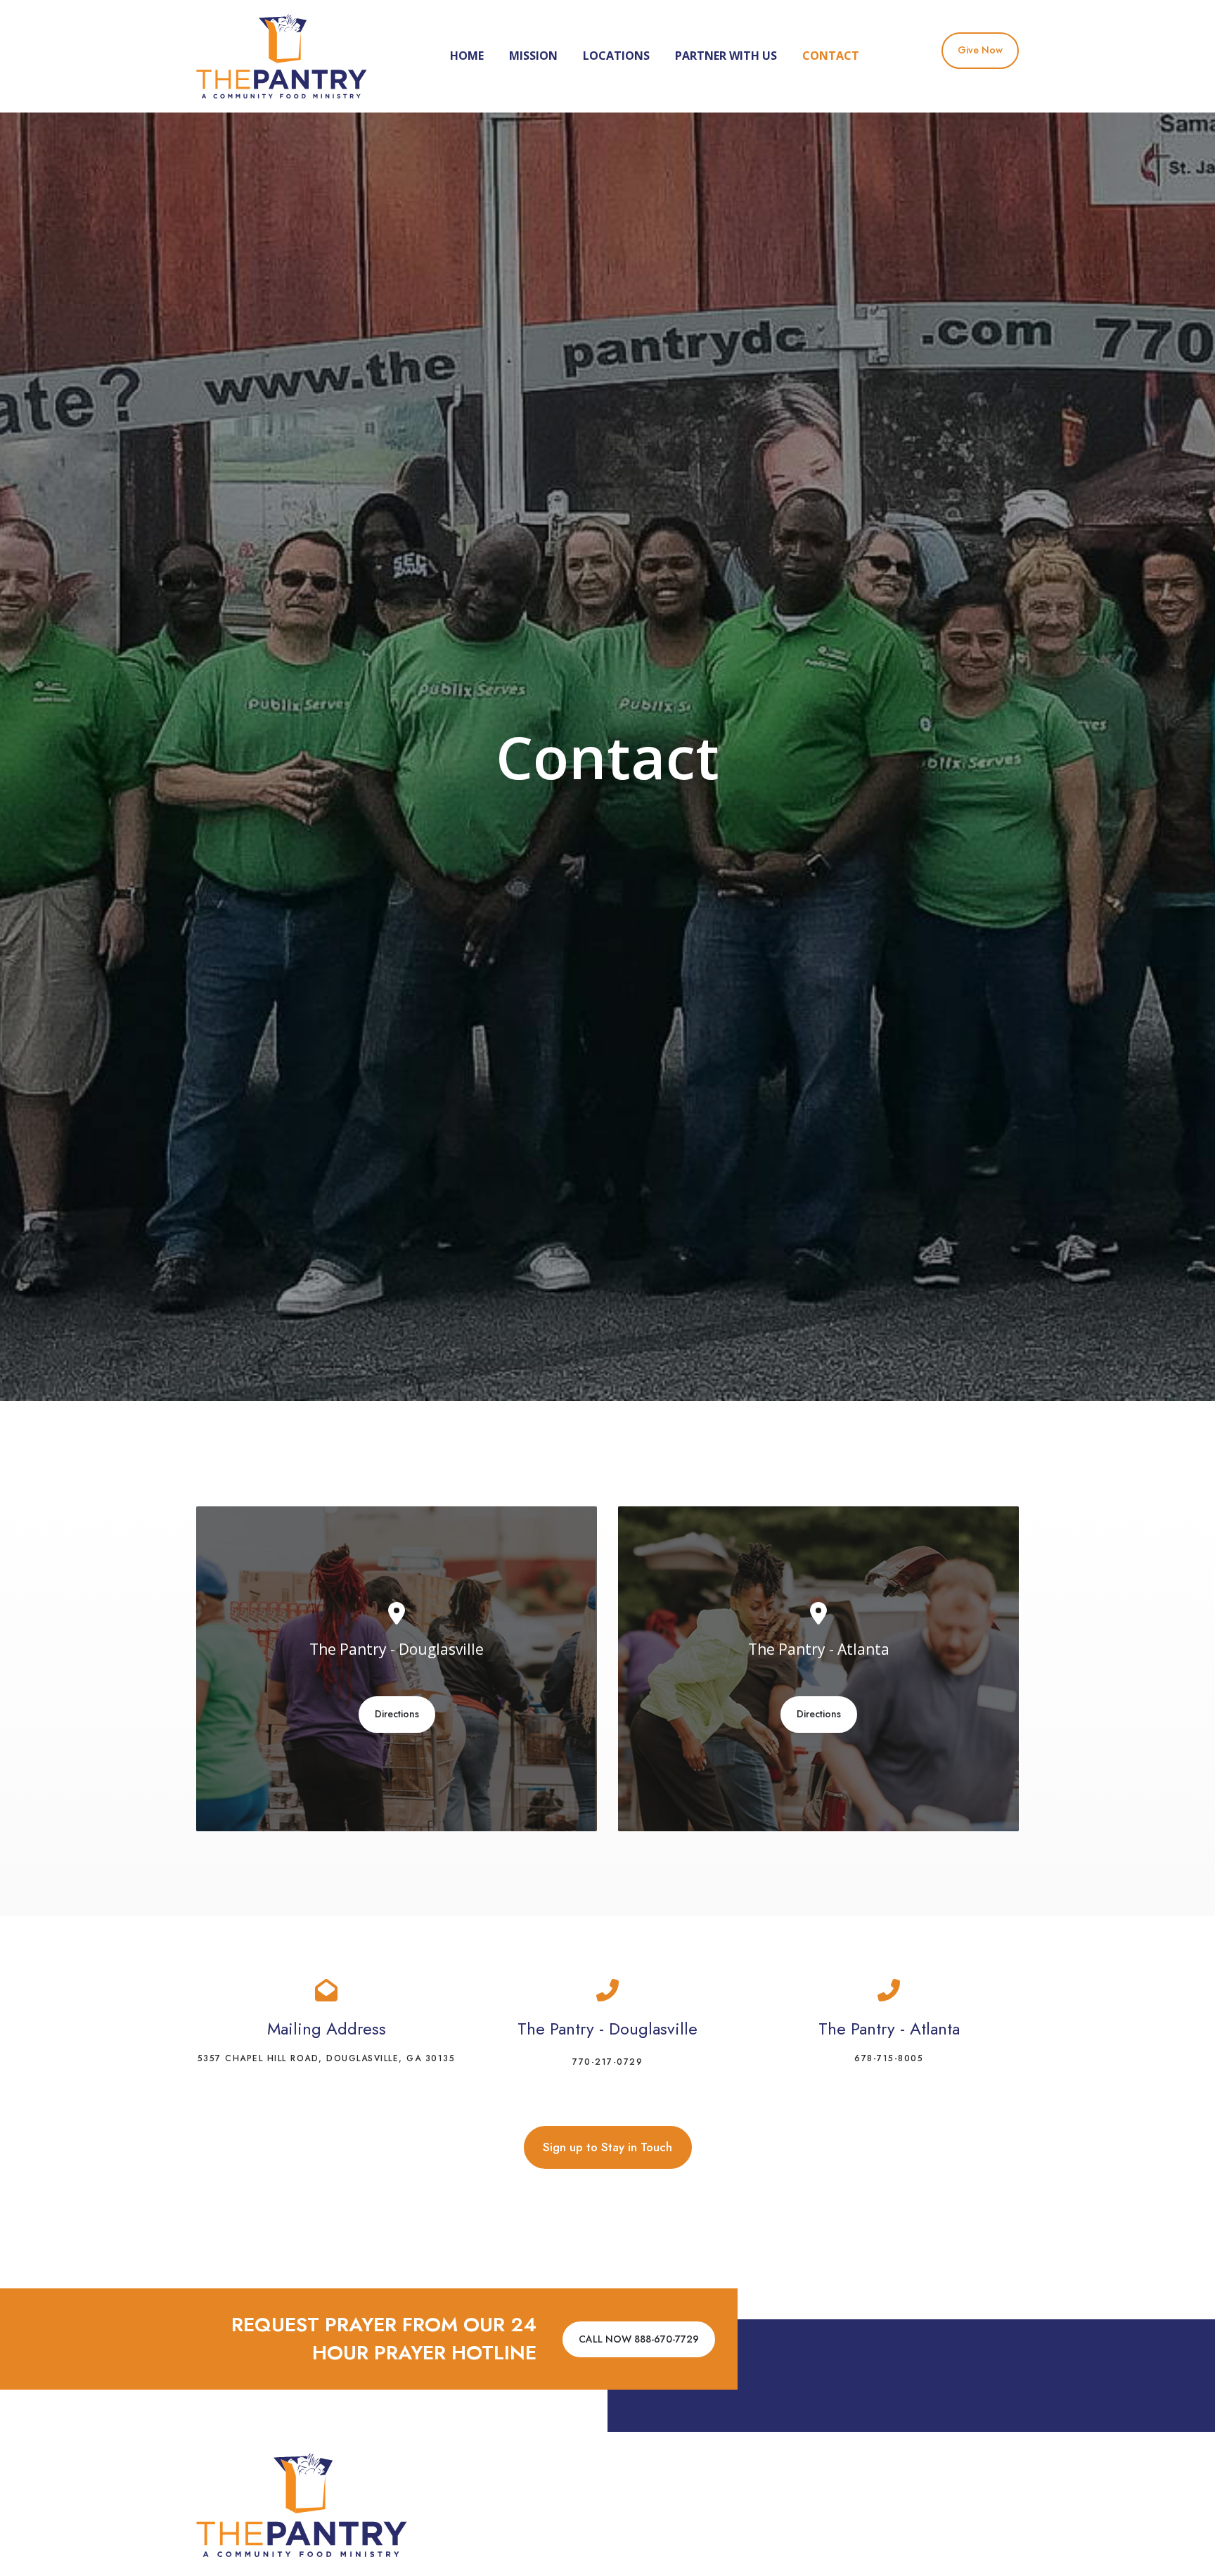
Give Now (980, 50)
